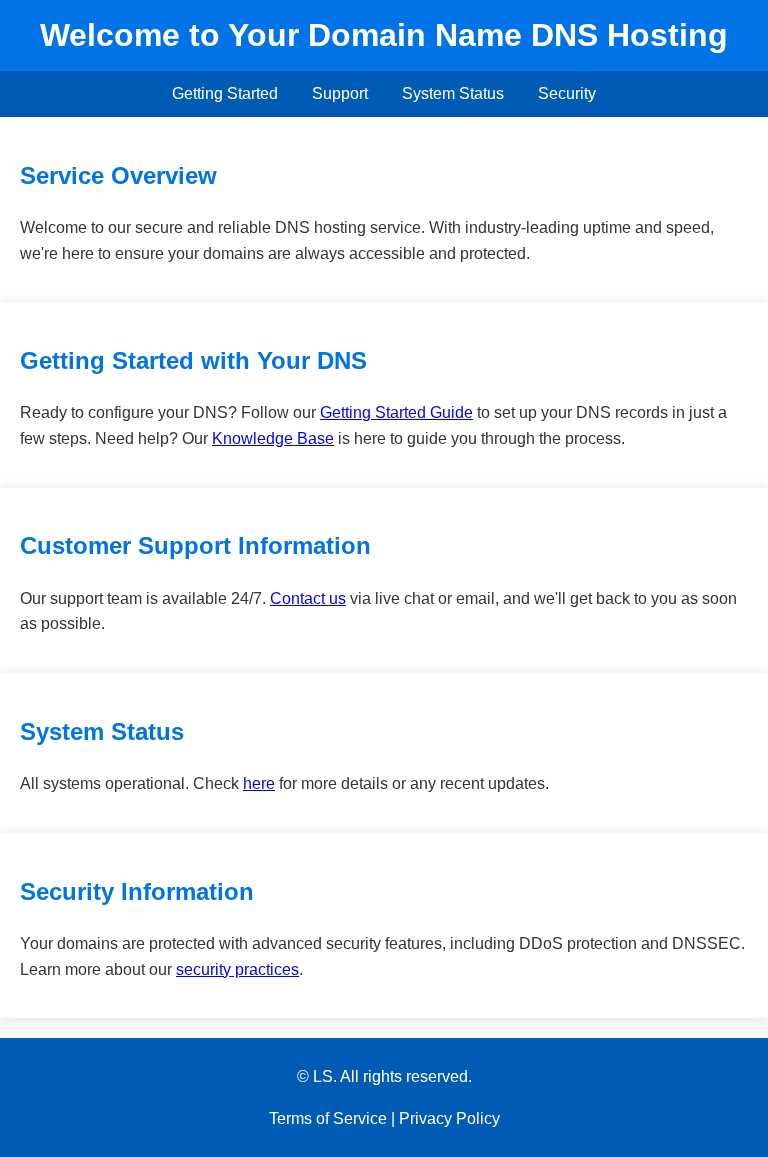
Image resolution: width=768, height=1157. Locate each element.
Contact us (308, 598)
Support (340, 93)
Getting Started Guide (396, 412)
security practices (237, 969)
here (259, 783)
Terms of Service (328, 1118)
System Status (453, 93)
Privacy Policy (449, 1118)
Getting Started (225, 93)
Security (567, 93)
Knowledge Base (273, 438)
